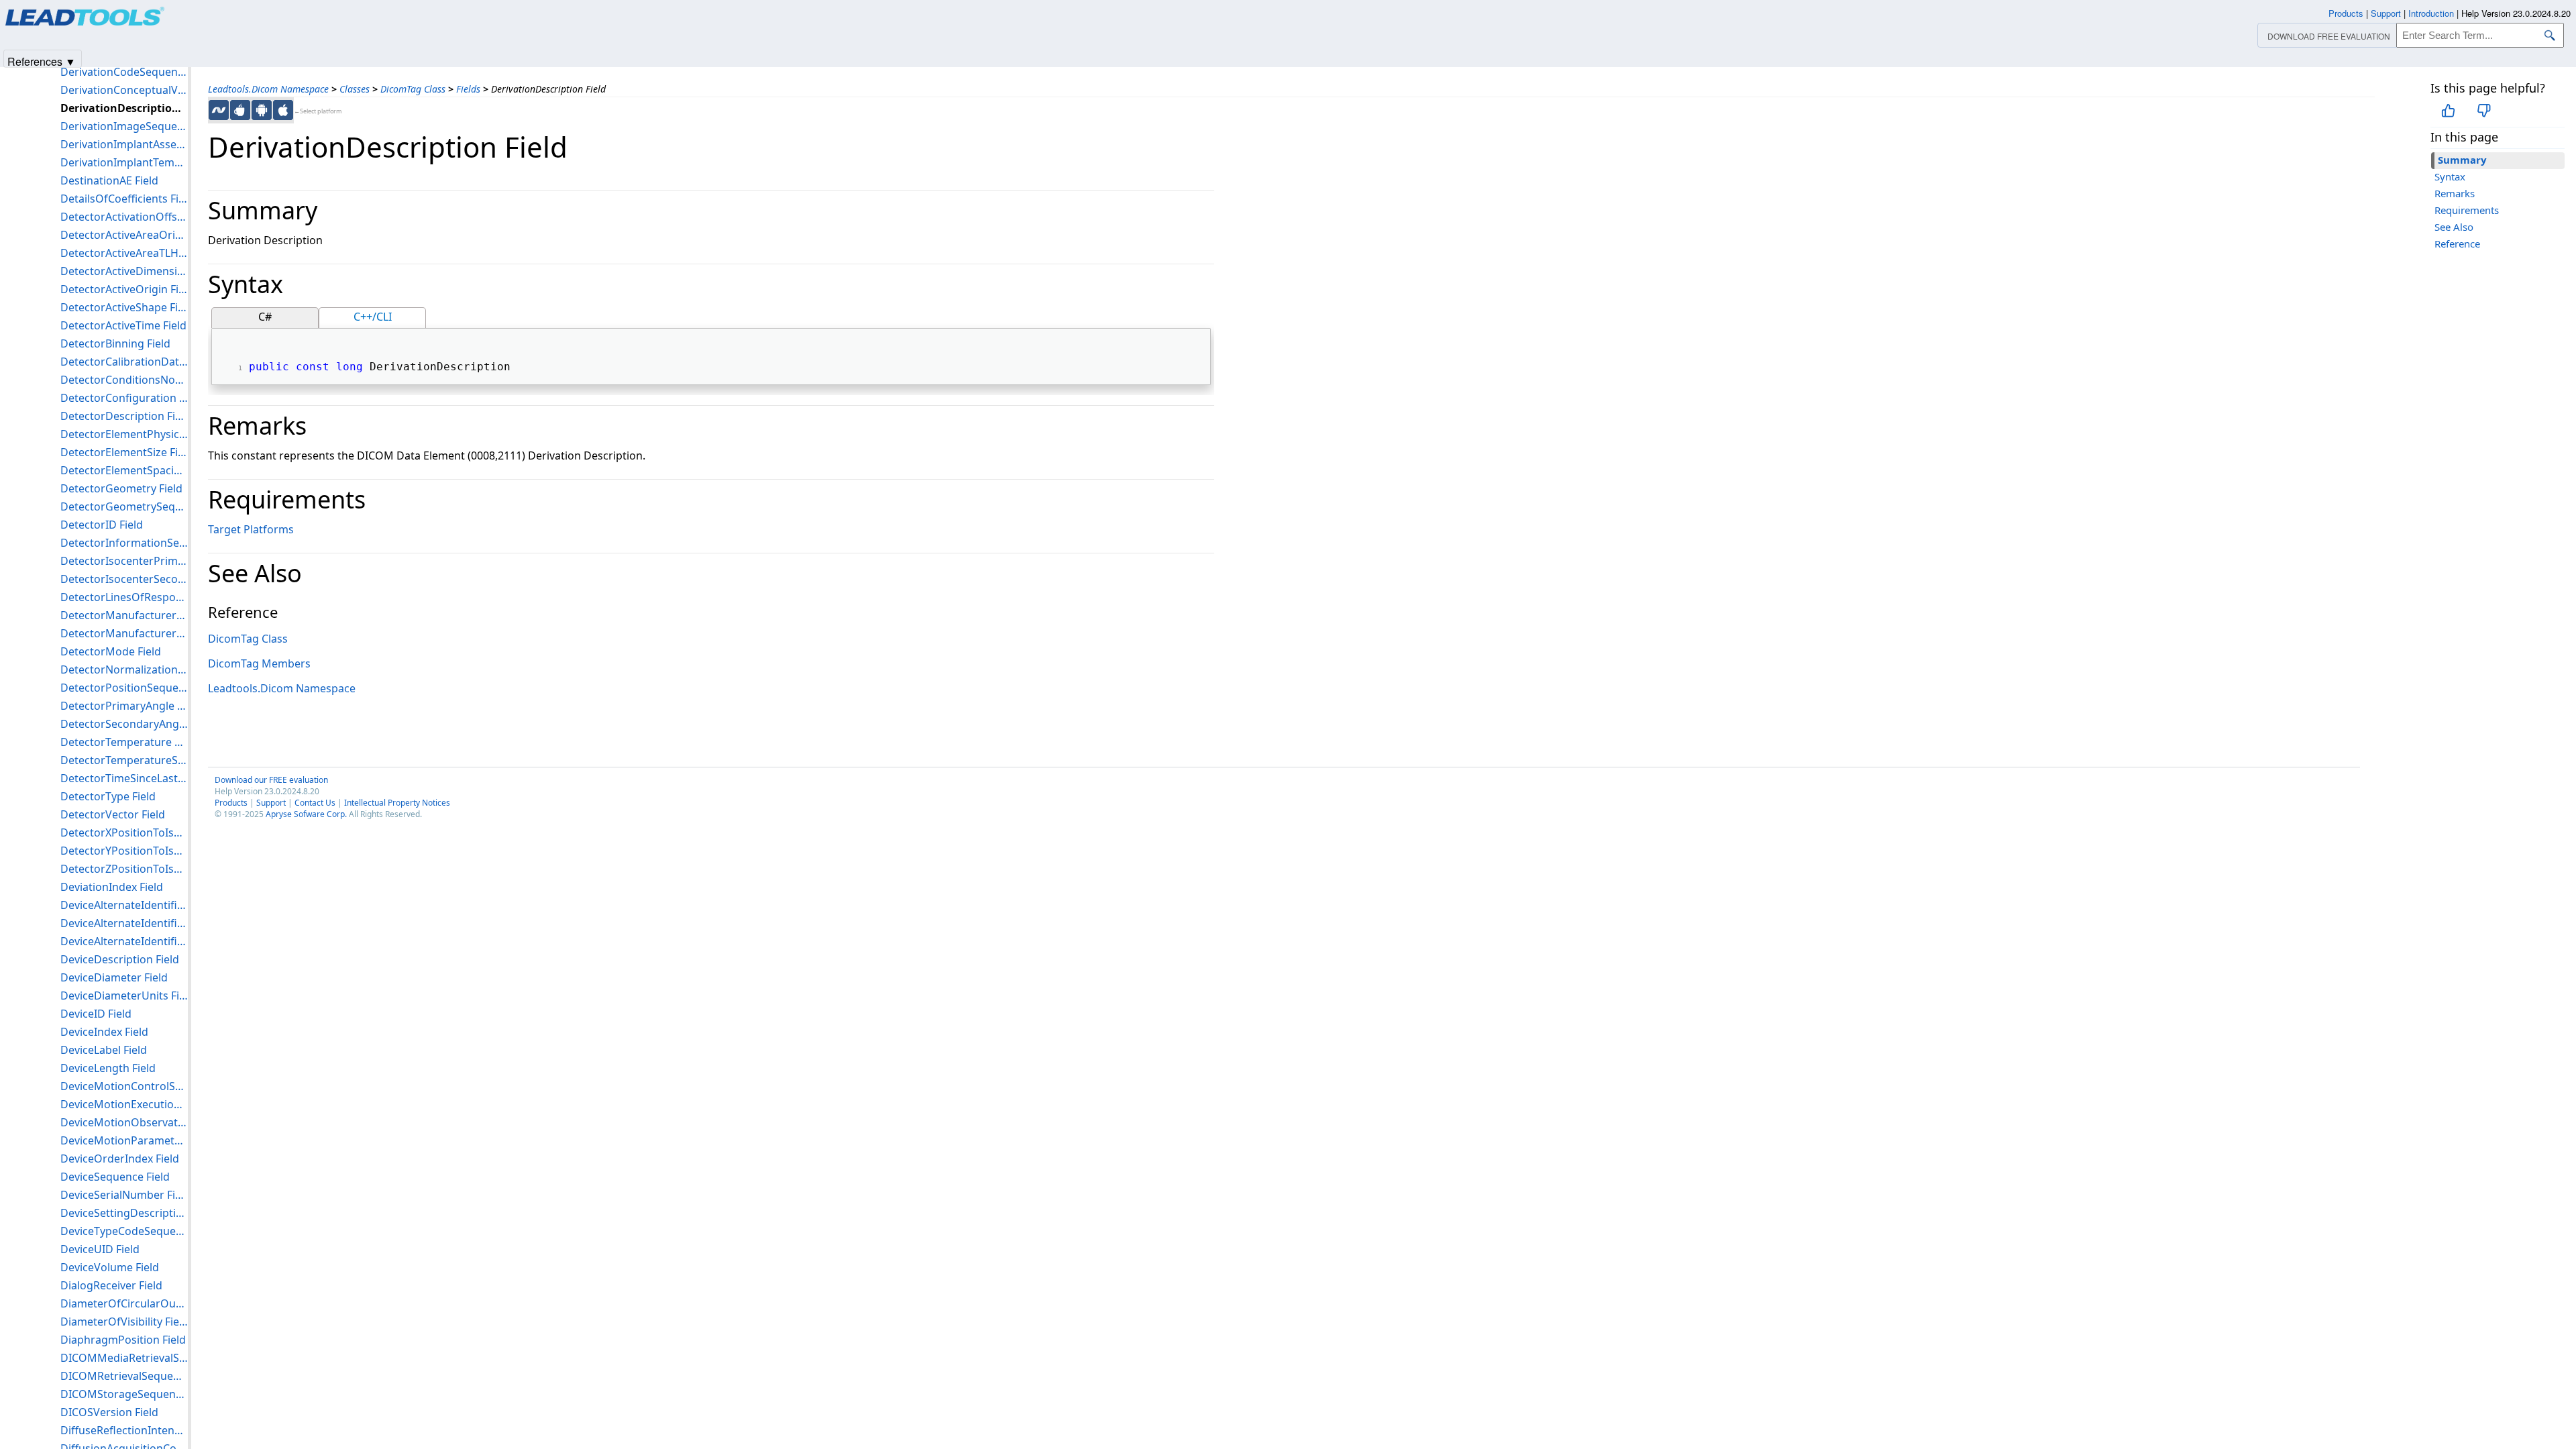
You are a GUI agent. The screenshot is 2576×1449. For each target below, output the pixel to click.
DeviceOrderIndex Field (120, 1159)
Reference (2457, 244)
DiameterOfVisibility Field (124, 1322)
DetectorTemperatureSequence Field (124, 760)
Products (231, 803)
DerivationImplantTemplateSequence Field (124, 162)
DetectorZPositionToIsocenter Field (124, 869)
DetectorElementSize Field (124, 452)
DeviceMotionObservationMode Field (124, 1122)
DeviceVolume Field (110, 1267)
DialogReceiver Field (111, 1285)
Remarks (2455, 193)
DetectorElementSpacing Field (124, 470)
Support (271, 803)
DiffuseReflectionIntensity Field (124, 1430)
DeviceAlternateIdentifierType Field (124, 941)
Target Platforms (251, 529)
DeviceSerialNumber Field (124, 1195)
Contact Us (315, 803)
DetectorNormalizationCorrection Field (124, 669)
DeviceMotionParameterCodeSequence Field (124, 1140)
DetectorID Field (102, 525)
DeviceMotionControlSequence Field (124, 1086)
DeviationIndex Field (112, 887)
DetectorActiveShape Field (124, 307)
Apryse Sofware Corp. (306, 814)
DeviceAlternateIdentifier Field (124, 905)
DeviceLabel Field (104, 1050)
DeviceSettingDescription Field (124, 1213)
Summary (2462, 160)
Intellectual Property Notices (397, 803)
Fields (468, 89)
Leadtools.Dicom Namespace (268, 89)
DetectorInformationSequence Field (124, 543)
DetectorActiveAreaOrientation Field (124, 235)
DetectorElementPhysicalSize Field (124, 434)
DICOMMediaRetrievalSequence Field (124, 1358)
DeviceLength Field (108, 1068)
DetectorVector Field (113, 814)
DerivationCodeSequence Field (124, 72)
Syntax (2450, 176)
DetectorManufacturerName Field (124, 633)
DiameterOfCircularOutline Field (124, 1303)
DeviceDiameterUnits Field (124, 996)
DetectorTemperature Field (124, 742)
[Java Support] (240, 110)
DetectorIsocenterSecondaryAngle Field (124, 579)
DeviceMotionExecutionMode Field (124, 1104)
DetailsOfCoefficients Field (124, 199)
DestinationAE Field (109, 180)
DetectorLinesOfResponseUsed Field (124, 597)
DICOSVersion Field (109, 1412)
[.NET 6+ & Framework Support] (219, 110)
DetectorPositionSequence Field (124, 688)
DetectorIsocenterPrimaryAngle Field (124, 561)
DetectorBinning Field (115, 343)
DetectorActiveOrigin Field (124, 289)
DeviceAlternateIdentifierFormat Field (124, 923)
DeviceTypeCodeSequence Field (124, 1231)
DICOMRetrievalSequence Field (124, 1376)
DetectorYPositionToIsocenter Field (124, 851)
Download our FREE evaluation (271, 780)
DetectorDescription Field (124, 416)
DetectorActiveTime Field (123, 325)
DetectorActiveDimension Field (124, 271)
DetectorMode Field (111, 651)
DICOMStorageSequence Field (124, 1394)
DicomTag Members (259, 663)
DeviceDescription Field (120, 959)
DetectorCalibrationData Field (124, 362)
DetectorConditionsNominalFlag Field (124, 380)
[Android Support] (262, 110)
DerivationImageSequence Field (124, 126)
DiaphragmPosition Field (123, 1340)
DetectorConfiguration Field (124, 398)
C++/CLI (373, 317)
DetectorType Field (108, 796)
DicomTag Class (413, 89)
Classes (355, 89)
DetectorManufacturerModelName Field (124, 615)
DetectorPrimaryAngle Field (124, 706)
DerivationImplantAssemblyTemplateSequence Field (124, 144)
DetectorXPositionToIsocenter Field (124, 833)
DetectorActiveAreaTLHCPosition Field (124, 253)
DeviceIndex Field (104, 1032)
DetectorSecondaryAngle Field (124, 724)
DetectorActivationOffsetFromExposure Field (124, 217)
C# (265, 317)
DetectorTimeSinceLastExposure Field (124, 778)
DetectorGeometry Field (121, 488)
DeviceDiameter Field (114, 977)
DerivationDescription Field (124, 108)
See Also (2454, 227)
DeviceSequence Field (115, 1177)
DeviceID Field (96, 1014)
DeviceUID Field (100, 1249)
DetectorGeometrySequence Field (124, 506)
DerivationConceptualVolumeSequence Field (124, 90)
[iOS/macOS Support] (283, 110)
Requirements (2467, 210)
